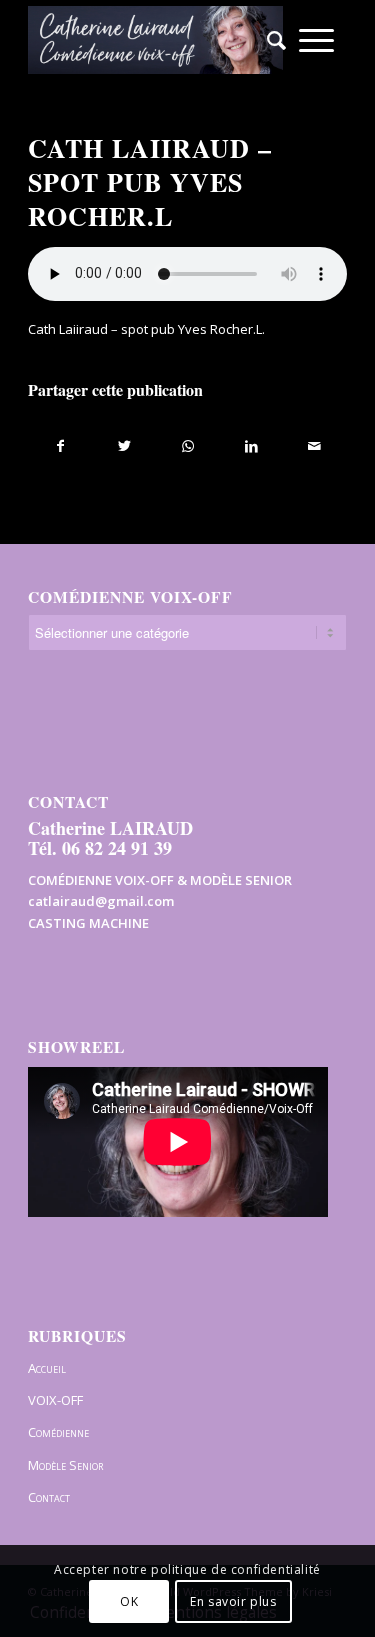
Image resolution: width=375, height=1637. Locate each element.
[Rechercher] (270, 40)
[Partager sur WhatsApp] (188, 446)
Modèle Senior (65, 1465)
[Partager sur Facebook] (60, 446)
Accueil (47, 1368)
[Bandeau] (155, 40)
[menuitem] (270, 40)
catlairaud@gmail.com (101, 901)
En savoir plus (233, 1601)
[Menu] (316, 40)
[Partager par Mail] (315, 446)
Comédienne (58, 1432)
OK (129, 1601)
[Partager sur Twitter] (124, 446)
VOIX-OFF (55, 1400)
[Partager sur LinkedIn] (251, 446)
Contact (49, 1497)
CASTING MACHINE (88, 923)
